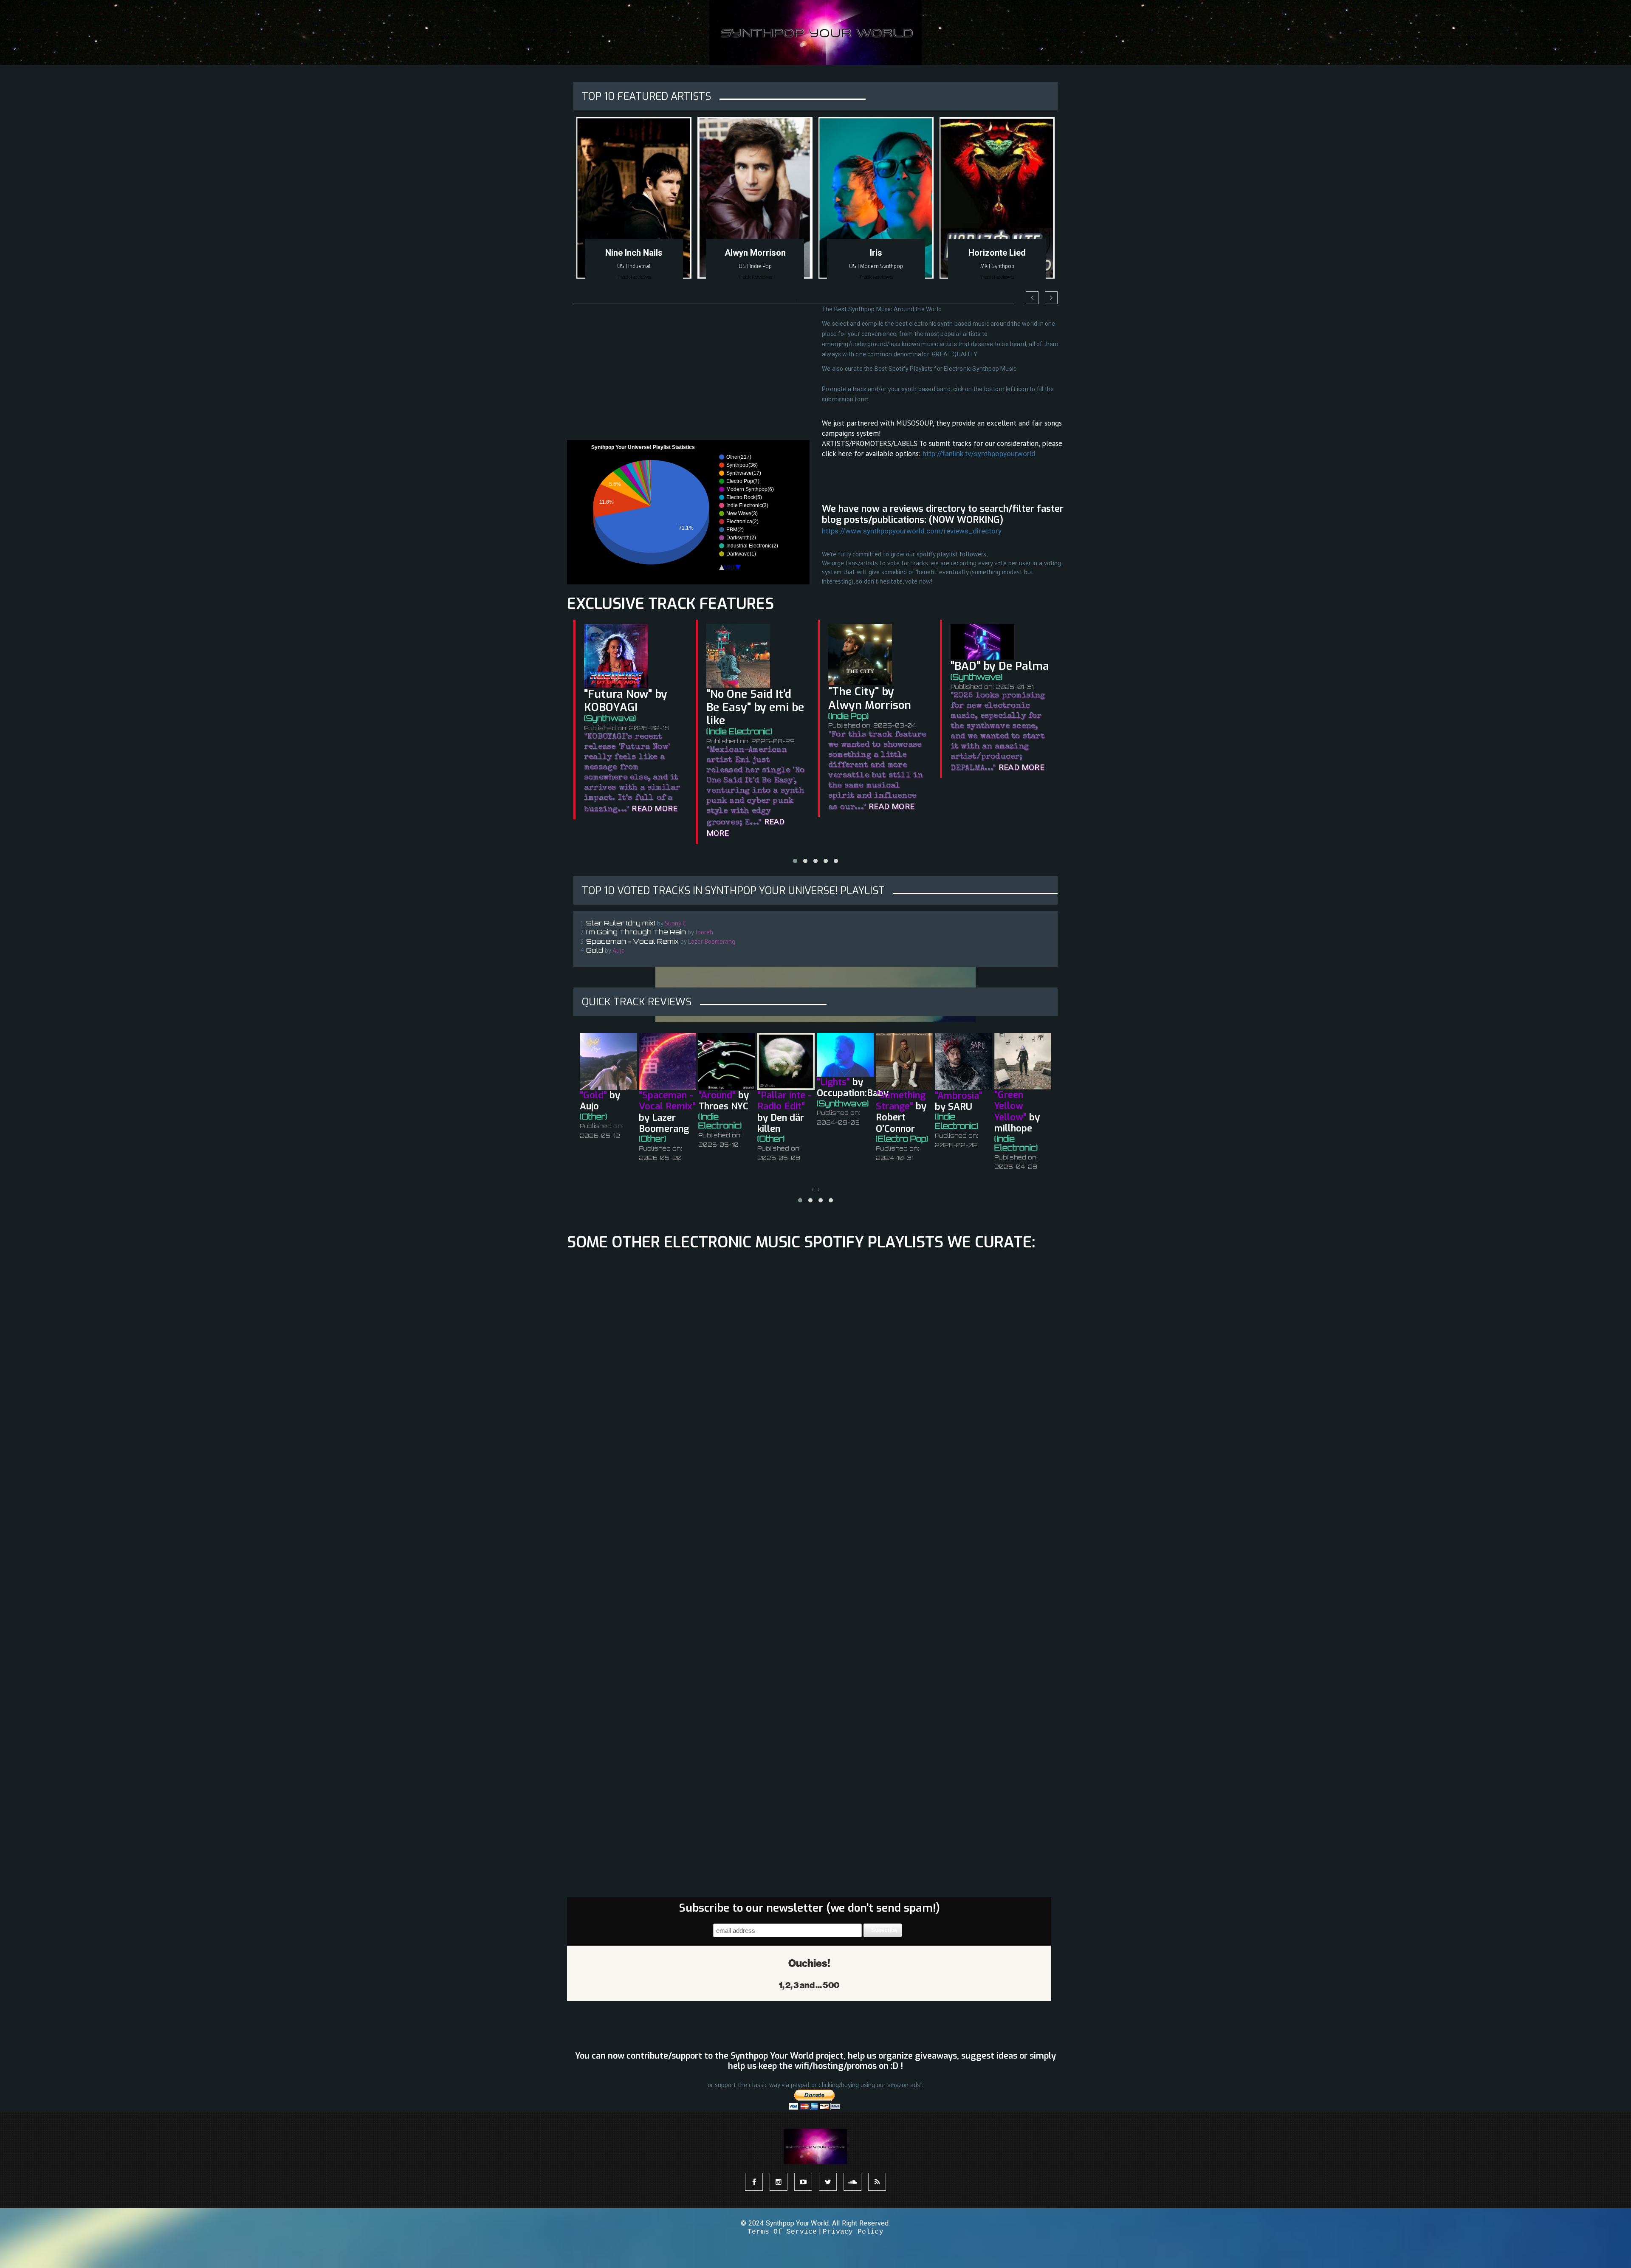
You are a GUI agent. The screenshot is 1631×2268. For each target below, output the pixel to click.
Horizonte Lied (876, 253)
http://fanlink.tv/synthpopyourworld (979, 454)
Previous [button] (1032, 298)
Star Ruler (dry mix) (621, 923)
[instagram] (779, 2182)
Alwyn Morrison (634, 253)
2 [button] (771, 300)
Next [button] (1051, 298)
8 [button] (847, 300)
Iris (755, 253)
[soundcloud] (852, 2182)
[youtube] (803, 2182)
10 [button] (873, 300)
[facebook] (754, 2182)
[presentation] (813, 1189)
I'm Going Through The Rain (636, 932)
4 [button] (796, 300)
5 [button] (809, 300)
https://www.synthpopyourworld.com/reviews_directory (912, 531)
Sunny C (997, 253)
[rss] (877, 2182)
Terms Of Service (782, 2232)
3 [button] (784, 300)
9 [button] (860, 300)
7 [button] (835, 300)
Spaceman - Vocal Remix (632, 941)
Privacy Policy (853, 2232)
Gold (595, 950)
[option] (634, 204)
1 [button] (758, 300)
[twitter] (828, 2182)
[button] (795, 861)
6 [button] (822, 300)
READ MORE (770, 806)
